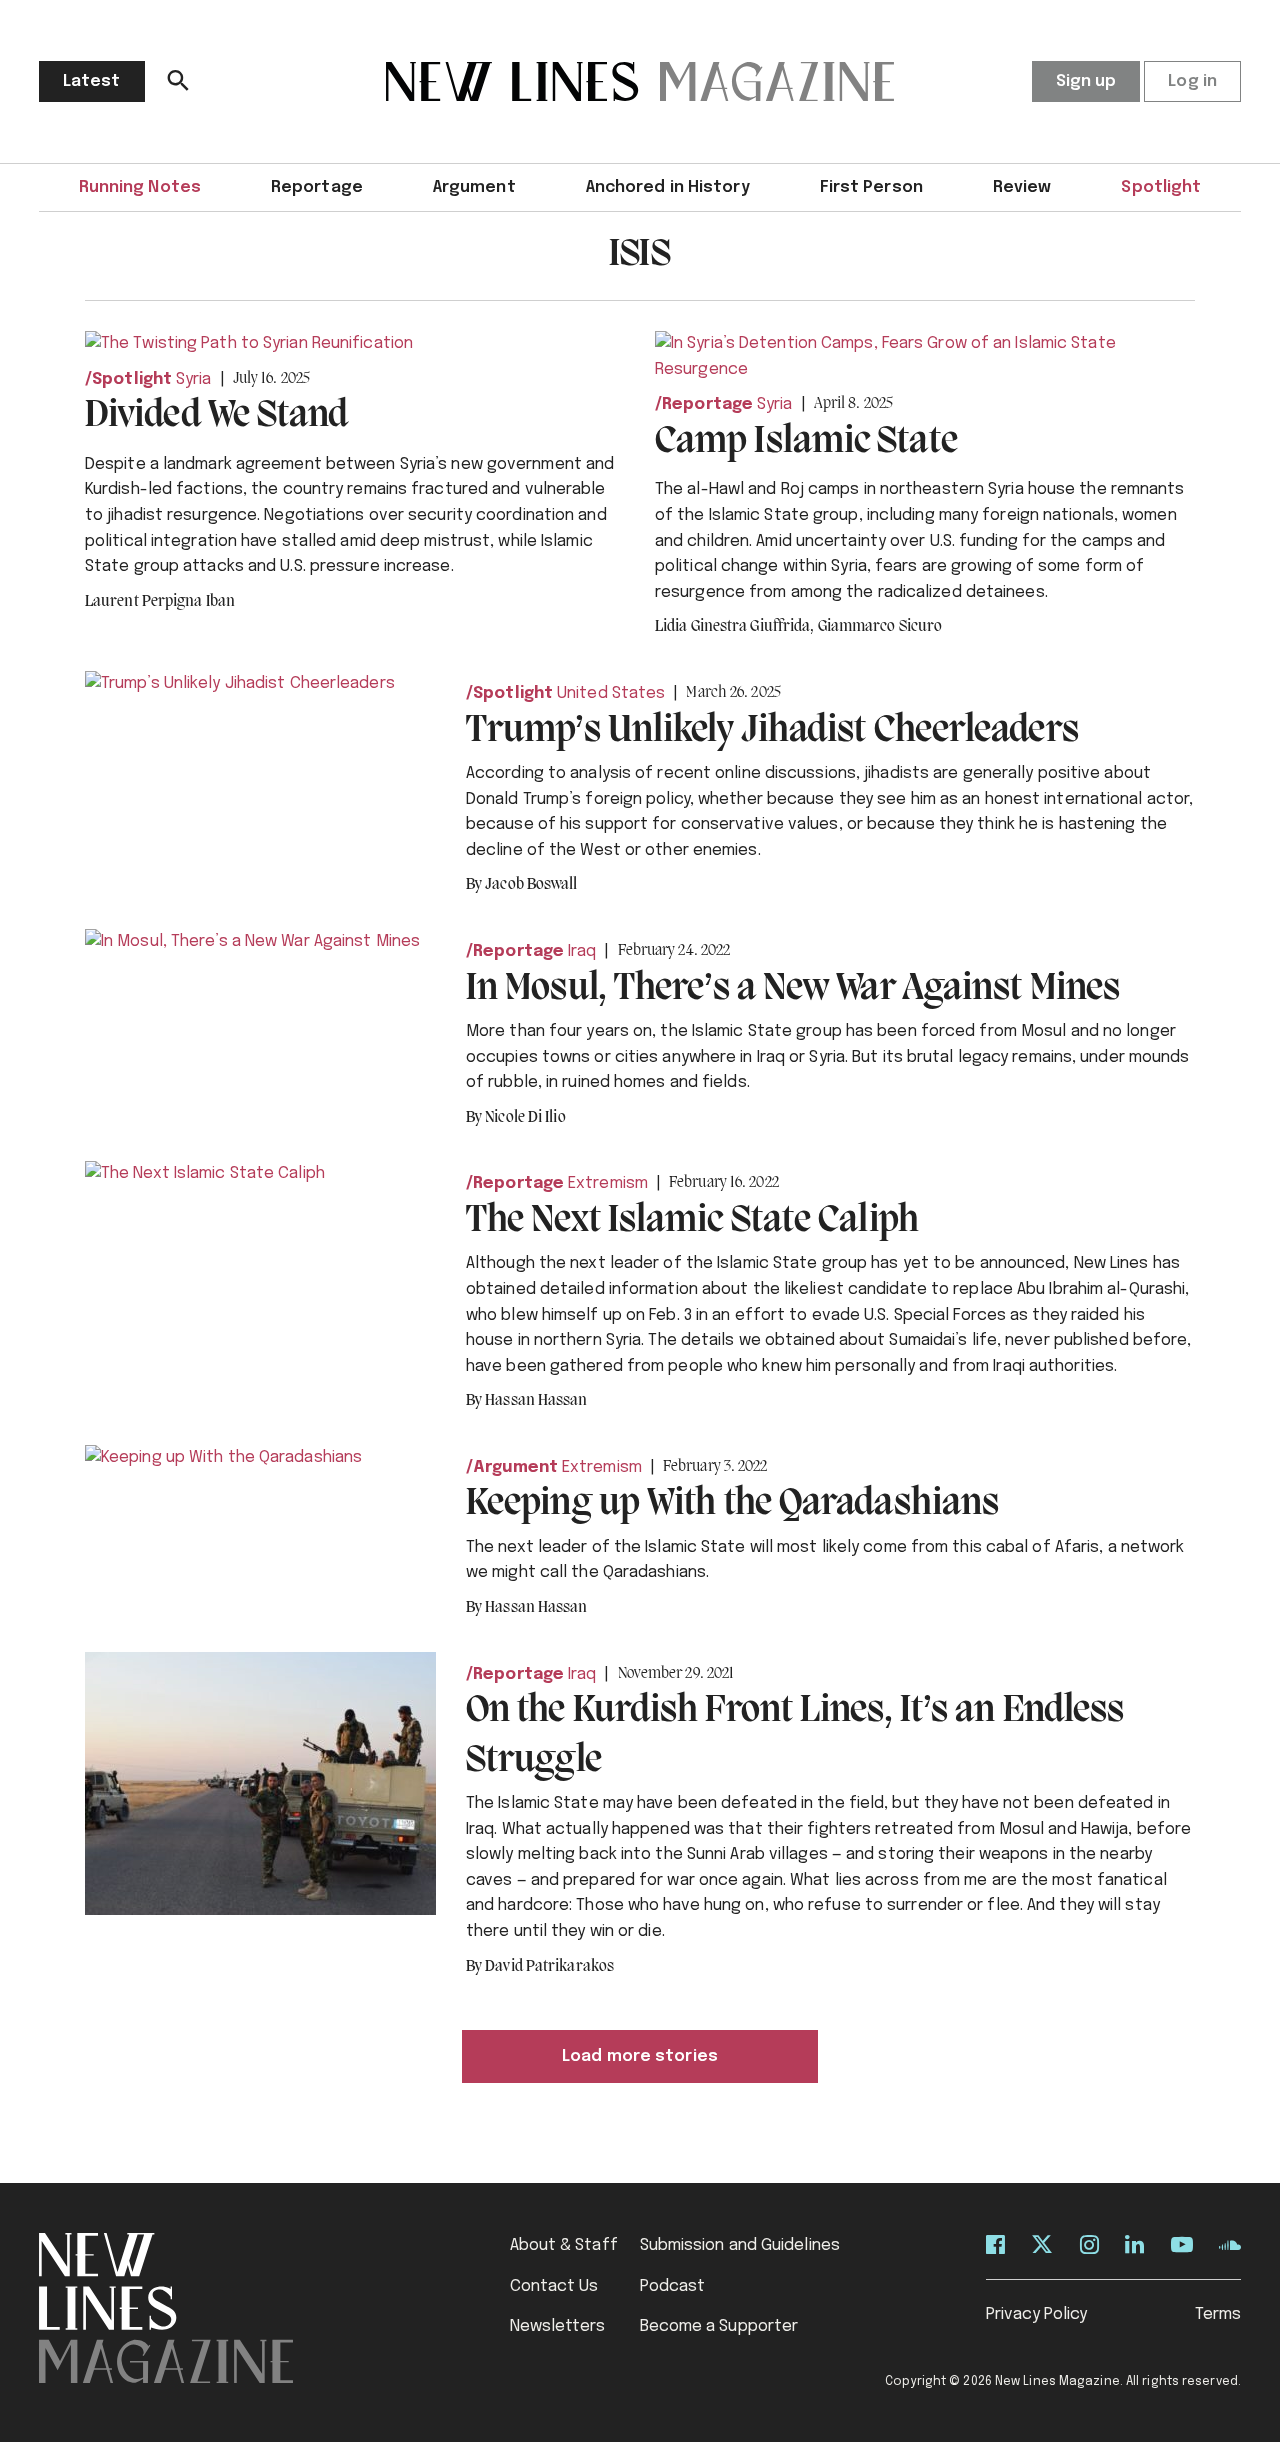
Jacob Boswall (531, 885)
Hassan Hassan (536, 1401)
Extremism (608, 1183)
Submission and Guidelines (740, 2245)
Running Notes (140, 187)
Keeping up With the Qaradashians (732, 1504)
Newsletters (558, 2326)
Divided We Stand (217, 416)
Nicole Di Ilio (525, 1118)
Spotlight (1161, 187)
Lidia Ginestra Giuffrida (735, 627)
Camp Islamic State (806, 442)
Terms (1218, 2314)
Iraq (582, 951)
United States (611, 693)
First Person (871, 187)
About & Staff (564, 2245)
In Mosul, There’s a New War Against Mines (793, 989)
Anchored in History (668, 187)
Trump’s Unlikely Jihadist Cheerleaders (772, 731)
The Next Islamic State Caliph (692, 1221)
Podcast (673, 2286)
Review (1022, 187)
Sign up (1086, 81)
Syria (194, 379)
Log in (1192, 81)
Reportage (317, 187)
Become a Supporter (719, 2326)
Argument (474, 187)
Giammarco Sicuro (880, 627)
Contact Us (554, 2286)
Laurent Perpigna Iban (160, 602)
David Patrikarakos (549, 1967)
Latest (92, 81)
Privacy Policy (1036, 2314)
